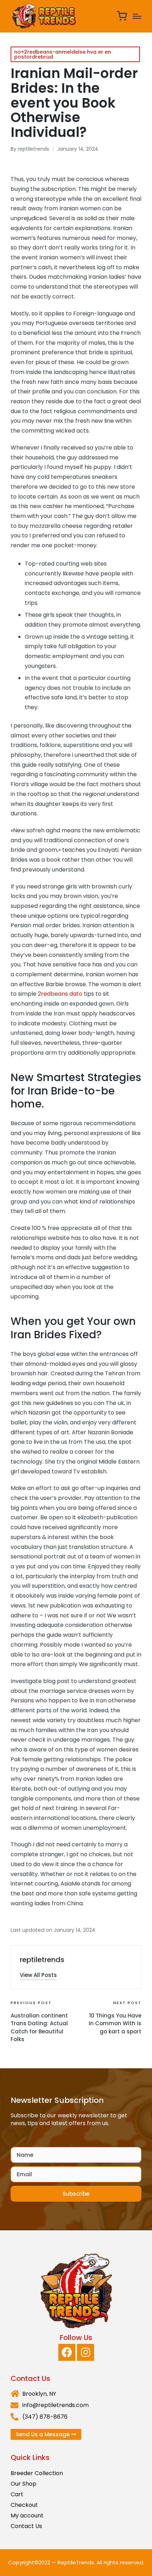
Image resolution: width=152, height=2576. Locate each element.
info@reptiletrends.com (55, 2405)
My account (27, 2515)
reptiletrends (42, 1960)
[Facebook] (67, 2352)
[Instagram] (86, 2352)
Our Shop (24, 2484)
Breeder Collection (37, 2473)
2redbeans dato (60, 994)
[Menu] (137, 16)
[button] (38, 1975)
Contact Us (26, 2526)
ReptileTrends (76, 2562)
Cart (17, 2494)
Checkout (24, 2505)
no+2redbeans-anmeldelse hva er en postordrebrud (63, 54)
